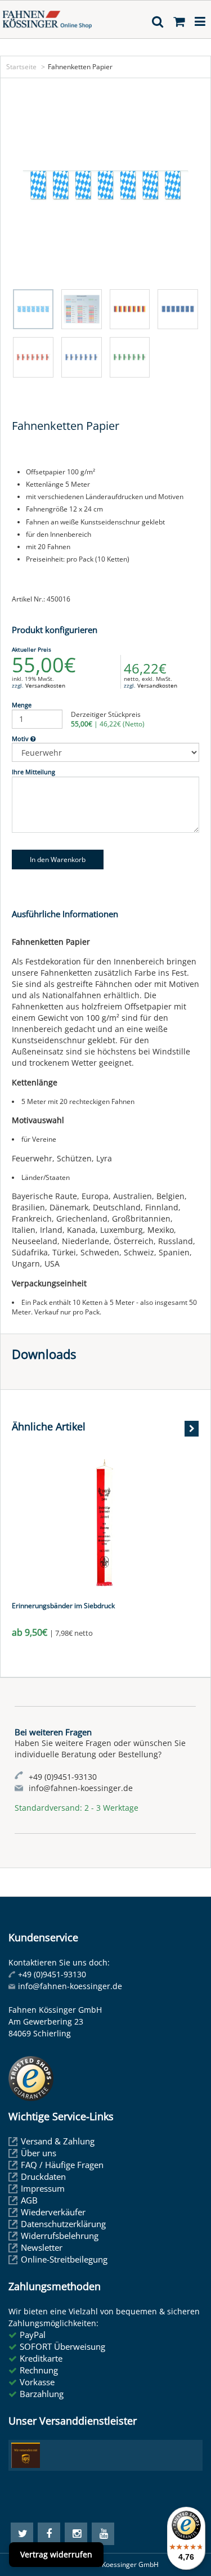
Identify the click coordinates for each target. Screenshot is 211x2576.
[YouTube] (103, 2534)
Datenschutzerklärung (63, 2224)
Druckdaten (43, 2176)
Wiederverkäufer (53, 2212)
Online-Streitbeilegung (64, 2259)
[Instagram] (76, 2534)
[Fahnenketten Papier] (105, 186)
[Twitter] (22, 2534)
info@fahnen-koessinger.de (70, 1986)
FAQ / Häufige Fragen (62, 2165)
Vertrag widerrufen (56, 2554)
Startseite (21, 67)
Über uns (39, 2153)
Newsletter (42, 2247)
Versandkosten (45, 685)
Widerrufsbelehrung (60, 2236)
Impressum (43, 2188)
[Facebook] (49, 2534)
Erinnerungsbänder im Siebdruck (63, 1606)
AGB (29, 2200)
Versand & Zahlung (58, 2141)
